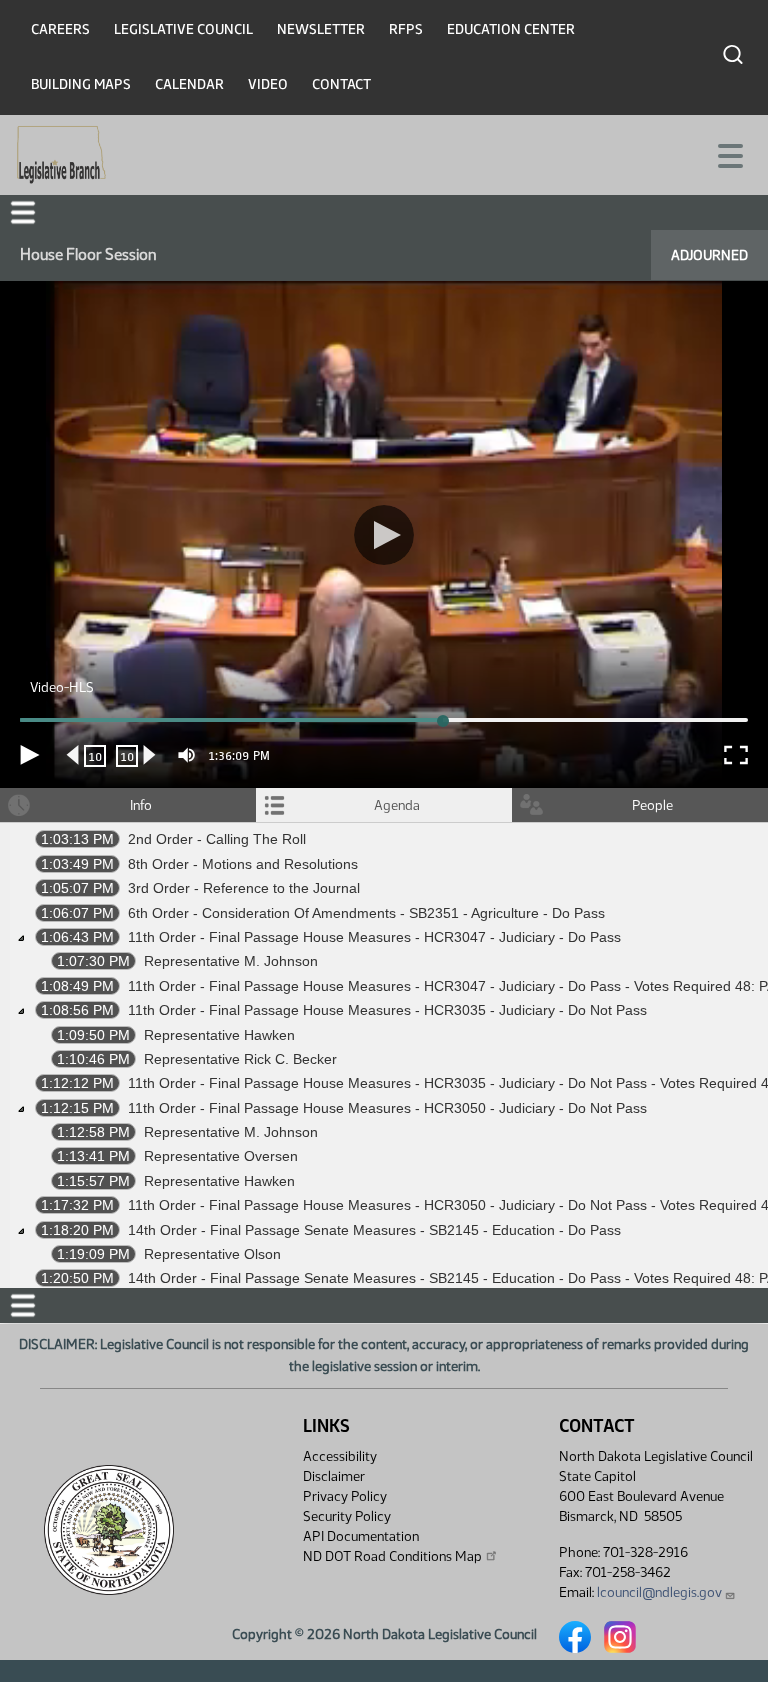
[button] (384, 841)
